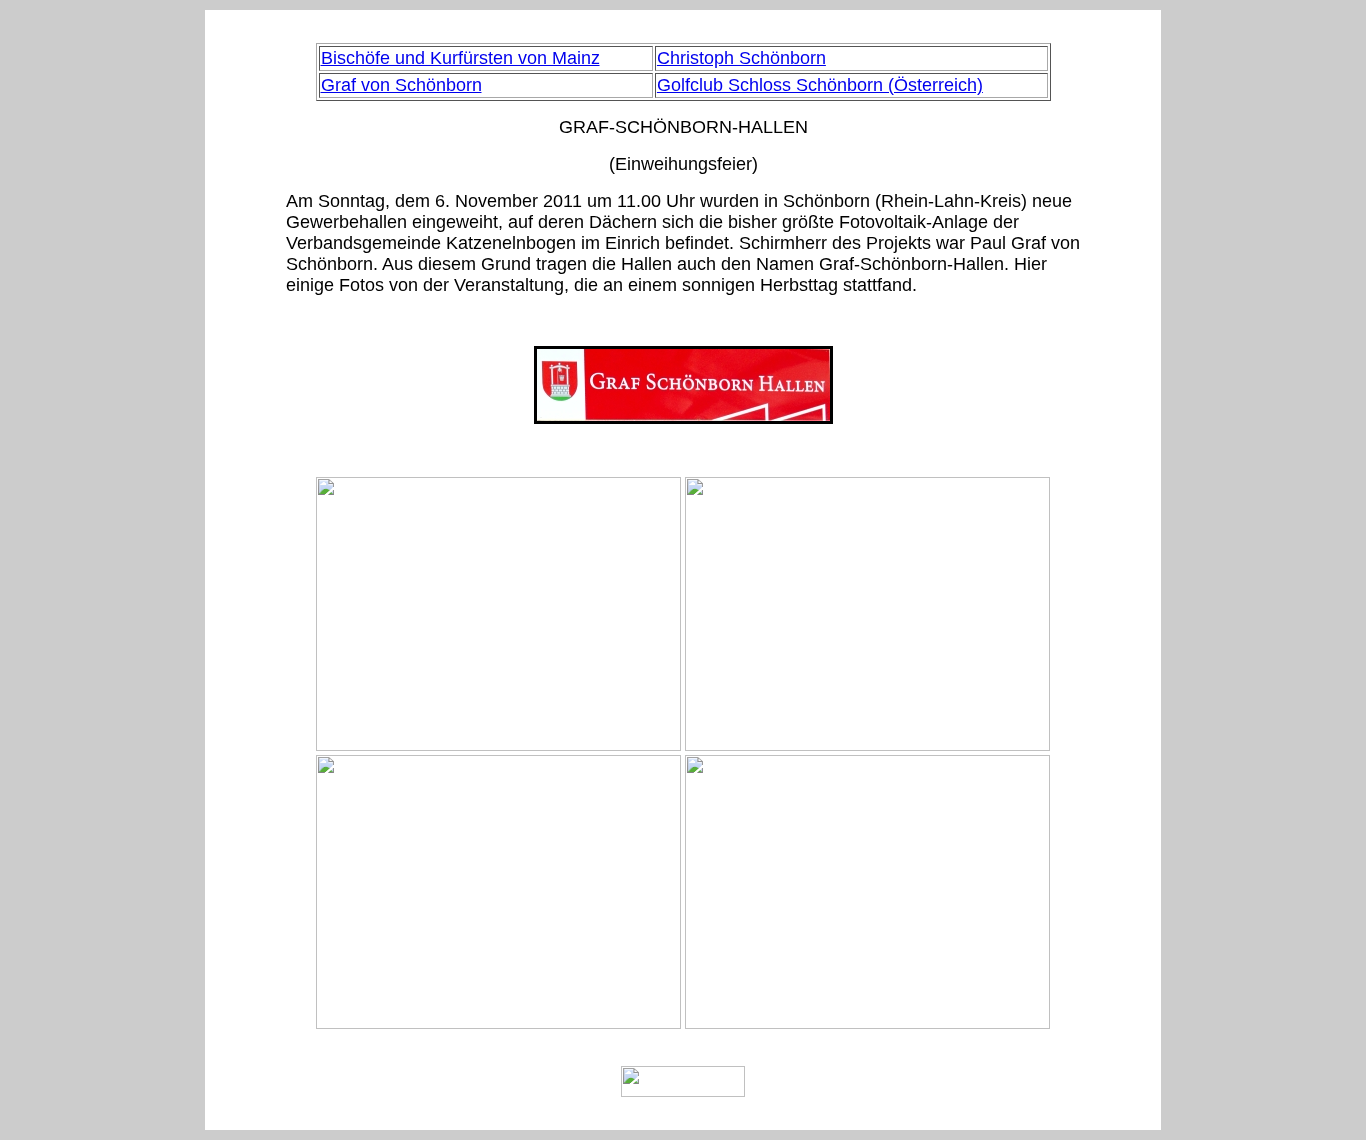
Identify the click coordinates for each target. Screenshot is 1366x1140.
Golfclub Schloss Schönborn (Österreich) (820, 85)
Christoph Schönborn (741, 58)
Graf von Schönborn (401, 85)
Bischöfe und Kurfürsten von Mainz (460, 58)
